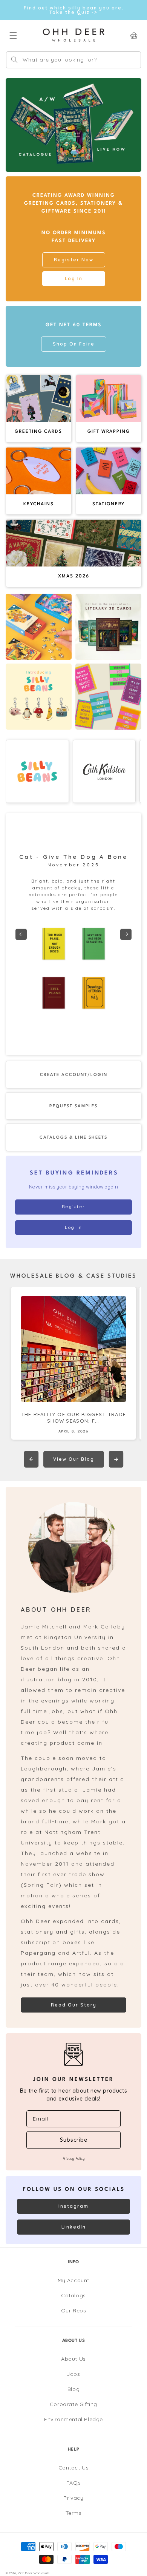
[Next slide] (126, 934)
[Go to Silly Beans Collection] (37, 772)
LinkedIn (74, 2227)
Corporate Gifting (73, 2404)
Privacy (73, 2498)
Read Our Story (74, 2005)
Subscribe (74, 2140)
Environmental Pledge (73, 2419)
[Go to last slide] (21, 934)
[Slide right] (116, 1459)
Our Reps (74, 2311)
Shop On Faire (74, 344)
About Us (73, 2359)
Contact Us (74, 2468)
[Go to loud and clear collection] (108, 697)
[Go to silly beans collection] (39, 697)
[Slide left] (31, 1459)
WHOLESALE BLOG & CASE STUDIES (73, 1276)
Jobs (73, 2374)
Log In (74, 279)
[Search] (14, 60)
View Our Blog (74, 1459)
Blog (73, 2389)
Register (73, 1207)
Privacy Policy (73, 2158)
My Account (73, 2280)
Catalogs (73, 2295)
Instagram (73, 2206)
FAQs (73, 2483)
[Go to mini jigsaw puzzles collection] (39, 627)
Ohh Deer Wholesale (34, 2573)
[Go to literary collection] (108, 627)
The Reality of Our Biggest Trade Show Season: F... (74, 1418)
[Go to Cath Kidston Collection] (104, 772)
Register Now (74, 260)
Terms (74, 2513)
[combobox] (73, 60)
